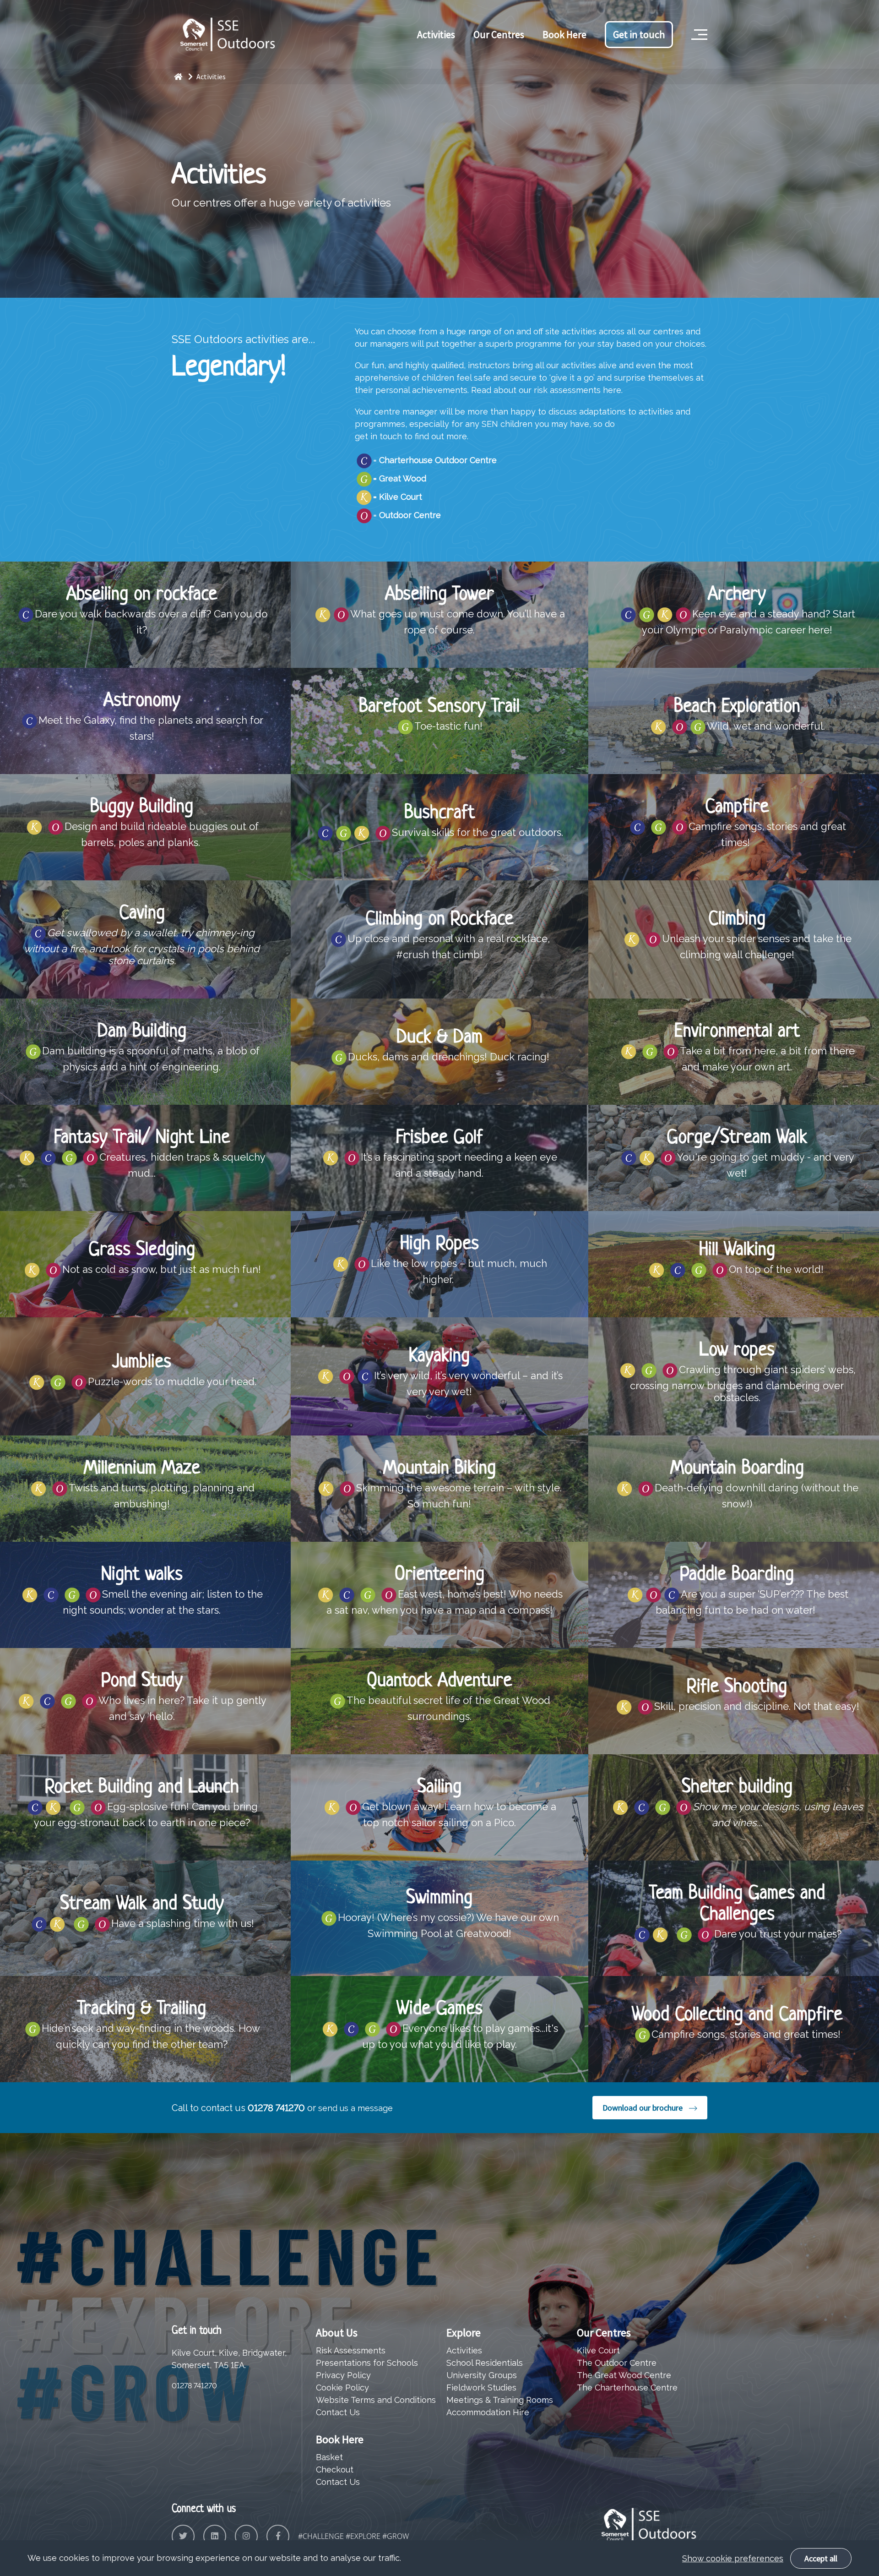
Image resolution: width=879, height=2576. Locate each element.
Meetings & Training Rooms (500, 2400)
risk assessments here (578, 390)
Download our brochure (643, 2108)
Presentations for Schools (367, 2363)
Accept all (821, 2558)
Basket (329, 2457)
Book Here (564, 34)
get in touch (378, 436)
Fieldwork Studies (481, 2388)
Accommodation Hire (488, 2412)
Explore (464, 2333)
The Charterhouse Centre (627, 2388)
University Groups (482, 2375)
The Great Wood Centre (624, 2375)
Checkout (335, 2470)
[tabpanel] (439, 149)
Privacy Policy (343, 2375)
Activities (436, 34)
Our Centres (499, 34)
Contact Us (338, 2412)
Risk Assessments (351, 2350)
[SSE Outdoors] (184, 76)
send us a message (355, 2108)
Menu (698, 20)
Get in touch (639, 34)
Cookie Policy (342, 2388)
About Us (337, 2333)
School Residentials (485, 2363)
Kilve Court (598, 2350)
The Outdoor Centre (617, 2363)
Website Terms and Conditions (376, 2400)
